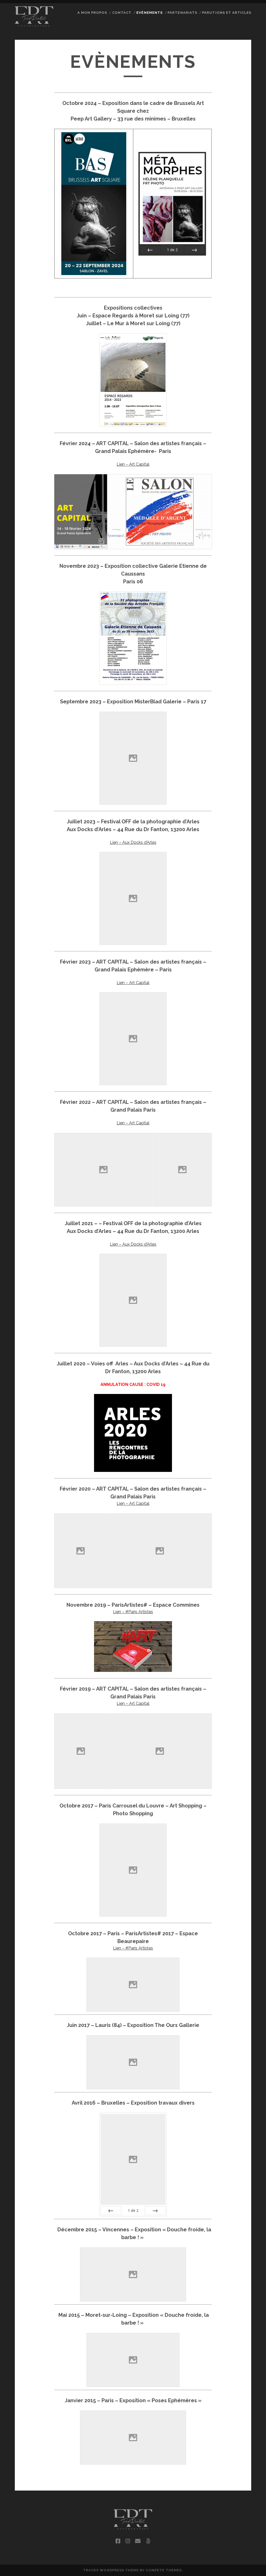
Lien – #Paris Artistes (133, 1612)
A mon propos (92, 13)
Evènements (149, 13)
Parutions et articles (227, 13)
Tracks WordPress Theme (111, 2570)
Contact (122, 13)
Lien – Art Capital (133, 464)
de (172, 250)
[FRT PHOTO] (34, 24)
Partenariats (182, 13)
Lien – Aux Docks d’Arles (133, 842)
